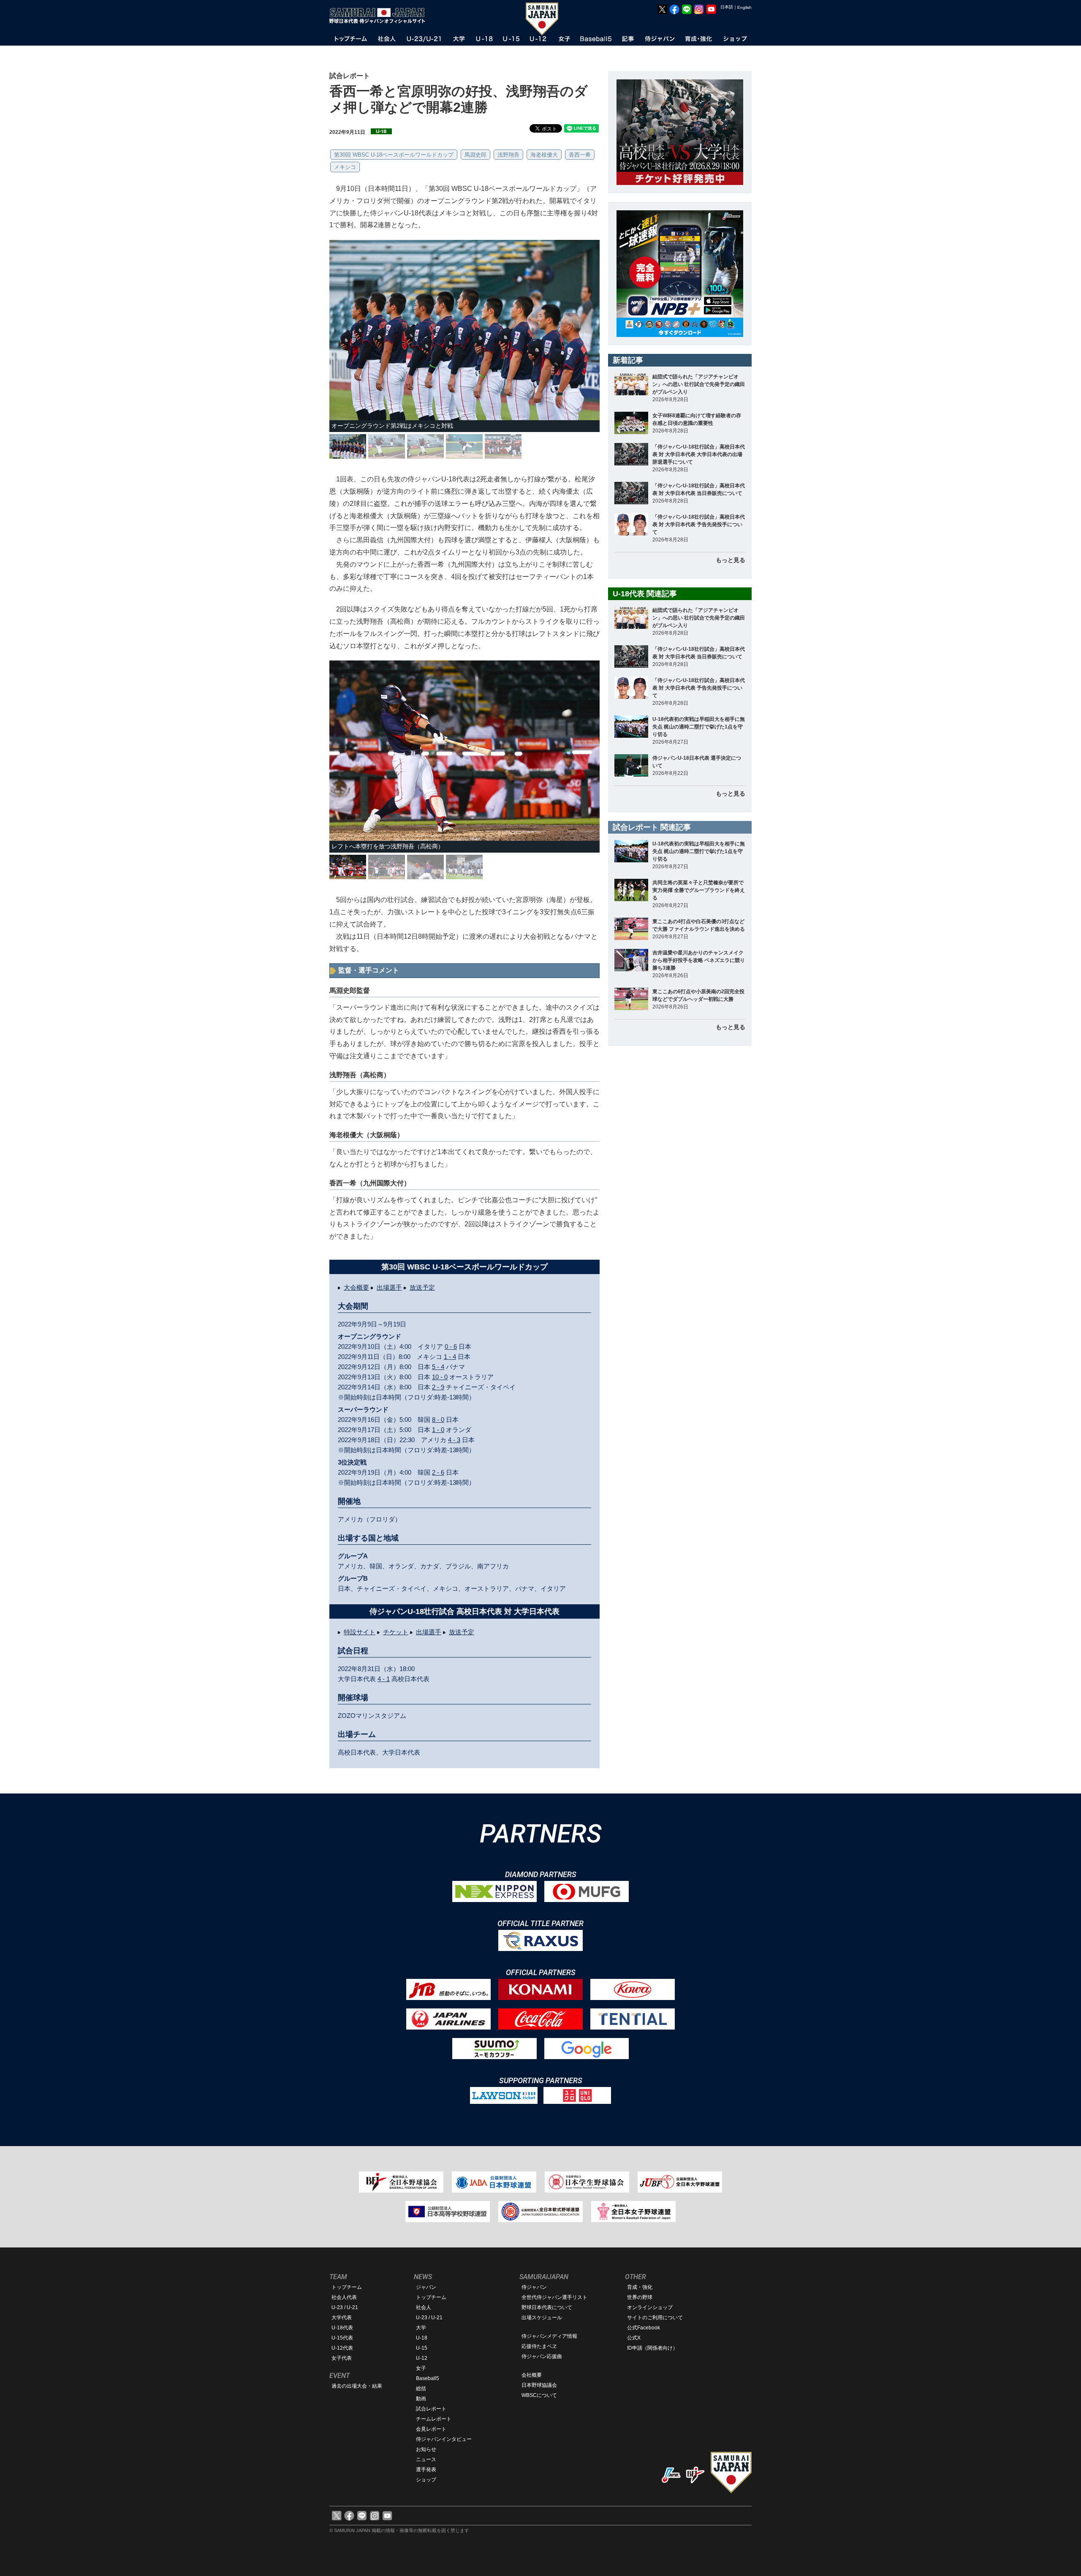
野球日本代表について (547, 2307)
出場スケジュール (542, 2318)
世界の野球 (640, 2297)
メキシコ (345, 167)
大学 (421, 2328)
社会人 (424, 2307)
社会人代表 (344, 2297)
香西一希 (580, 155)
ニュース (426, 2459)
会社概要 (532, 2375)
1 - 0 (438, 1430)
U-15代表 (342, 2338)
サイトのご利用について (655, 2318)
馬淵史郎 (475, 155)
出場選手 (389, 1287)
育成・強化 (640, 2287)
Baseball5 (428, 2378)
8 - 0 (438, 1420)
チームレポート (434, 2419)
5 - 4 (438, 1367)
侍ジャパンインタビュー (444, 2439)
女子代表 (342, 2358)
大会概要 (356, 1287)
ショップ (426, 2480)
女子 (421, 2368)
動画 (421, 2399)
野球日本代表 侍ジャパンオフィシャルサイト (380, 16)
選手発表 (426, 2470)
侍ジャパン (534, 2287)
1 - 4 (450, 1357)
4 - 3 (454, 1440)
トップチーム (347, 2287)
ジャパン (426, 2287)
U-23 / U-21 (345, 2307)
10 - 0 (440, 1377)
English (744, 7)
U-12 (422, 2358)
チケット (396, 1632)
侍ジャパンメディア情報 (549, 2336)
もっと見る (731, 560)
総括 (421, 2389)
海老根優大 (544, 155)
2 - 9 (438, 1387)
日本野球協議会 (539, 2385)
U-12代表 (342, 2348)
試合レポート (431, 2409)
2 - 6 (438, 1472)
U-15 (422, 2348)
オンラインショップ (650, 2307)
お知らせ (426, 2449)
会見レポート (431, 2429)
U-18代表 (342, 2328)
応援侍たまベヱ (539, 2346)
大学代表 (342, 2318)
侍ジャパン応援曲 (542, 2356)
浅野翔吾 (508, 155)
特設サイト (360, 1632)
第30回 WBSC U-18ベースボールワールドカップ (394, 155)
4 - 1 (384, 1679)
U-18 (422, 2338)
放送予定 (422, 1287)
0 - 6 (451, 1346)
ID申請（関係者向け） (652, 2348)
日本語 (727, 7)
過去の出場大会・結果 (357, 2386)
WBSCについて (539, 2395)
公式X (634, 2338)
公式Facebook (644, 2328)
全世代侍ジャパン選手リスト (554, 2297)
